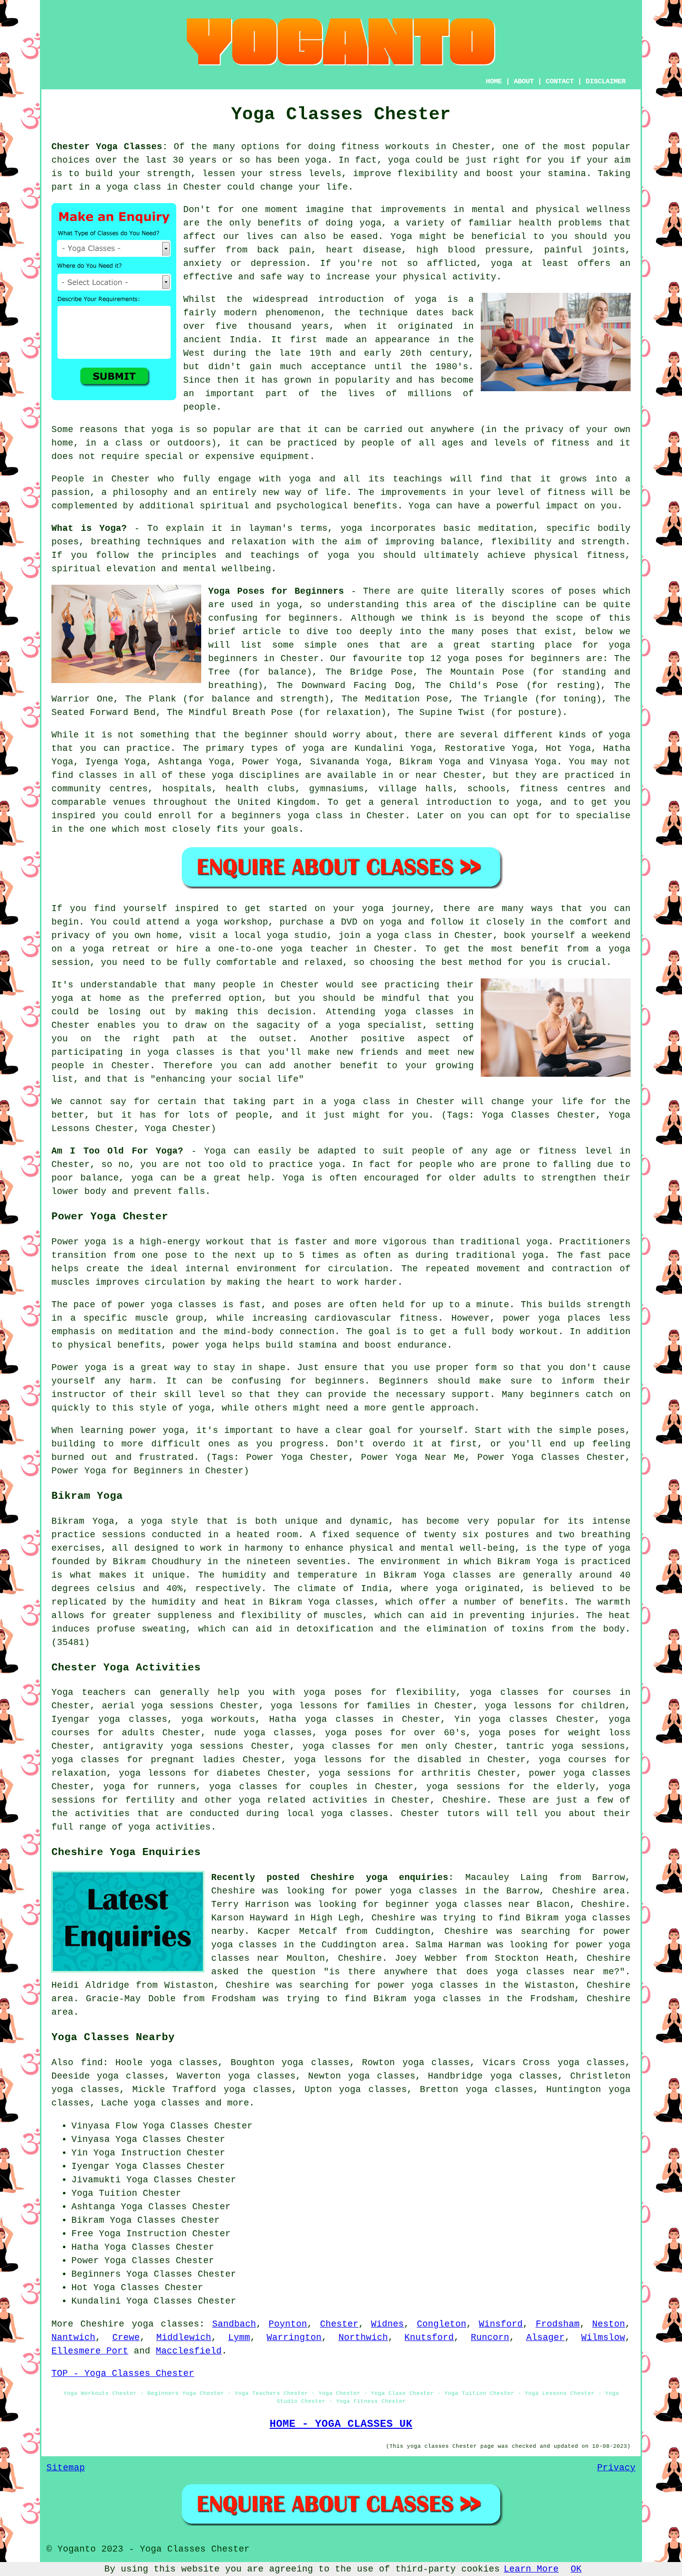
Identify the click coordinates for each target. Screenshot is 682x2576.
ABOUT (524, 81)
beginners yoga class (287, 816)
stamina (567, 174)
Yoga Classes (176, 2126)
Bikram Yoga (430, 762)
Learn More (531, 2569)
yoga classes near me (555, 1972)
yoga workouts (218, 1719)
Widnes (387, 2324)
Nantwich (73, 2338)
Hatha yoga (298, 1719)
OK (576, 2569)
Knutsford (429, 2338)
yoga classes (166, 2324)
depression (278, 263)
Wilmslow (603, 2338)
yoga (316, 160)
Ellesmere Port (90, 2351)
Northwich (363, 2338)
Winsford (501, 2324)
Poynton (288, 2324)
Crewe (126, 2338)
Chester (339, 2324)
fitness (566, 492)
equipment (285, 457)
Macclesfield (189, 2351)
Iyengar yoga (86, 1719)
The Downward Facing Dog (344, 686)
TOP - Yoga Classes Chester (123, 2373)
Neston (609, 2324)
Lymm (239, 2338)
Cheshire (464, 1800)
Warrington (294, 2338)
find (92, 2063)
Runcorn (490, 2338)
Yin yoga (478, 1719)
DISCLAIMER (606, 81)
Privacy (616, 2468)
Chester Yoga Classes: (110, 147)
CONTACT (560, 81)
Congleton (442, 2324)
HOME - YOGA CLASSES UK (341, 2424)
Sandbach (234, 2324)
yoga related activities (303, 1800)
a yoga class (128, 187)
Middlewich (184, 2338)
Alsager (545, 2338)
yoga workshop (232, 922)
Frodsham (558, 2324)
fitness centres (562, 789)
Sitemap (66, 2468)
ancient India (220, 340)
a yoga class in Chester (388, 1102)
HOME (494, 81)
